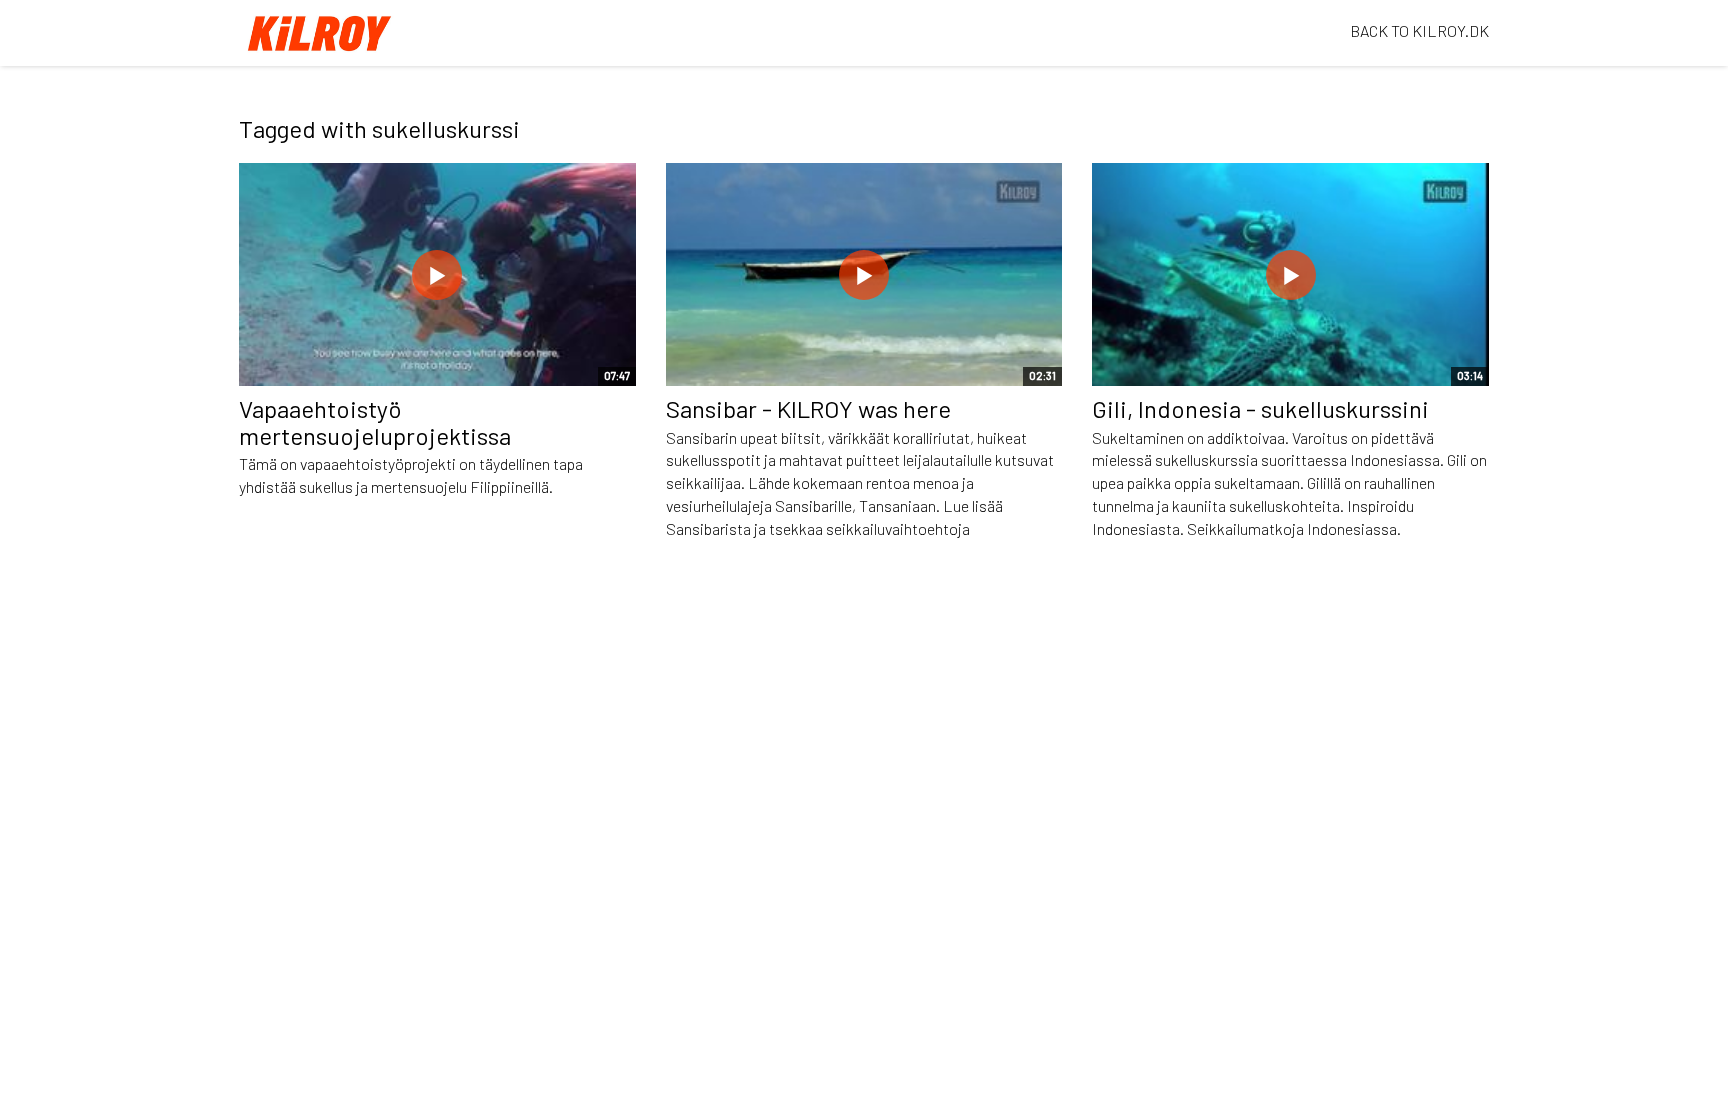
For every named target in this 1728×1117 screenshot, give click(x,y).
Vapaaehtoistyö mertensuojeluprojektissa (375, 421)
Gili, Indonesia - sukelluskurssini (1260, 408)
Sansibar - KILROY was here (808, 408)
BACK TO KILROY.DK (1419, 30)
